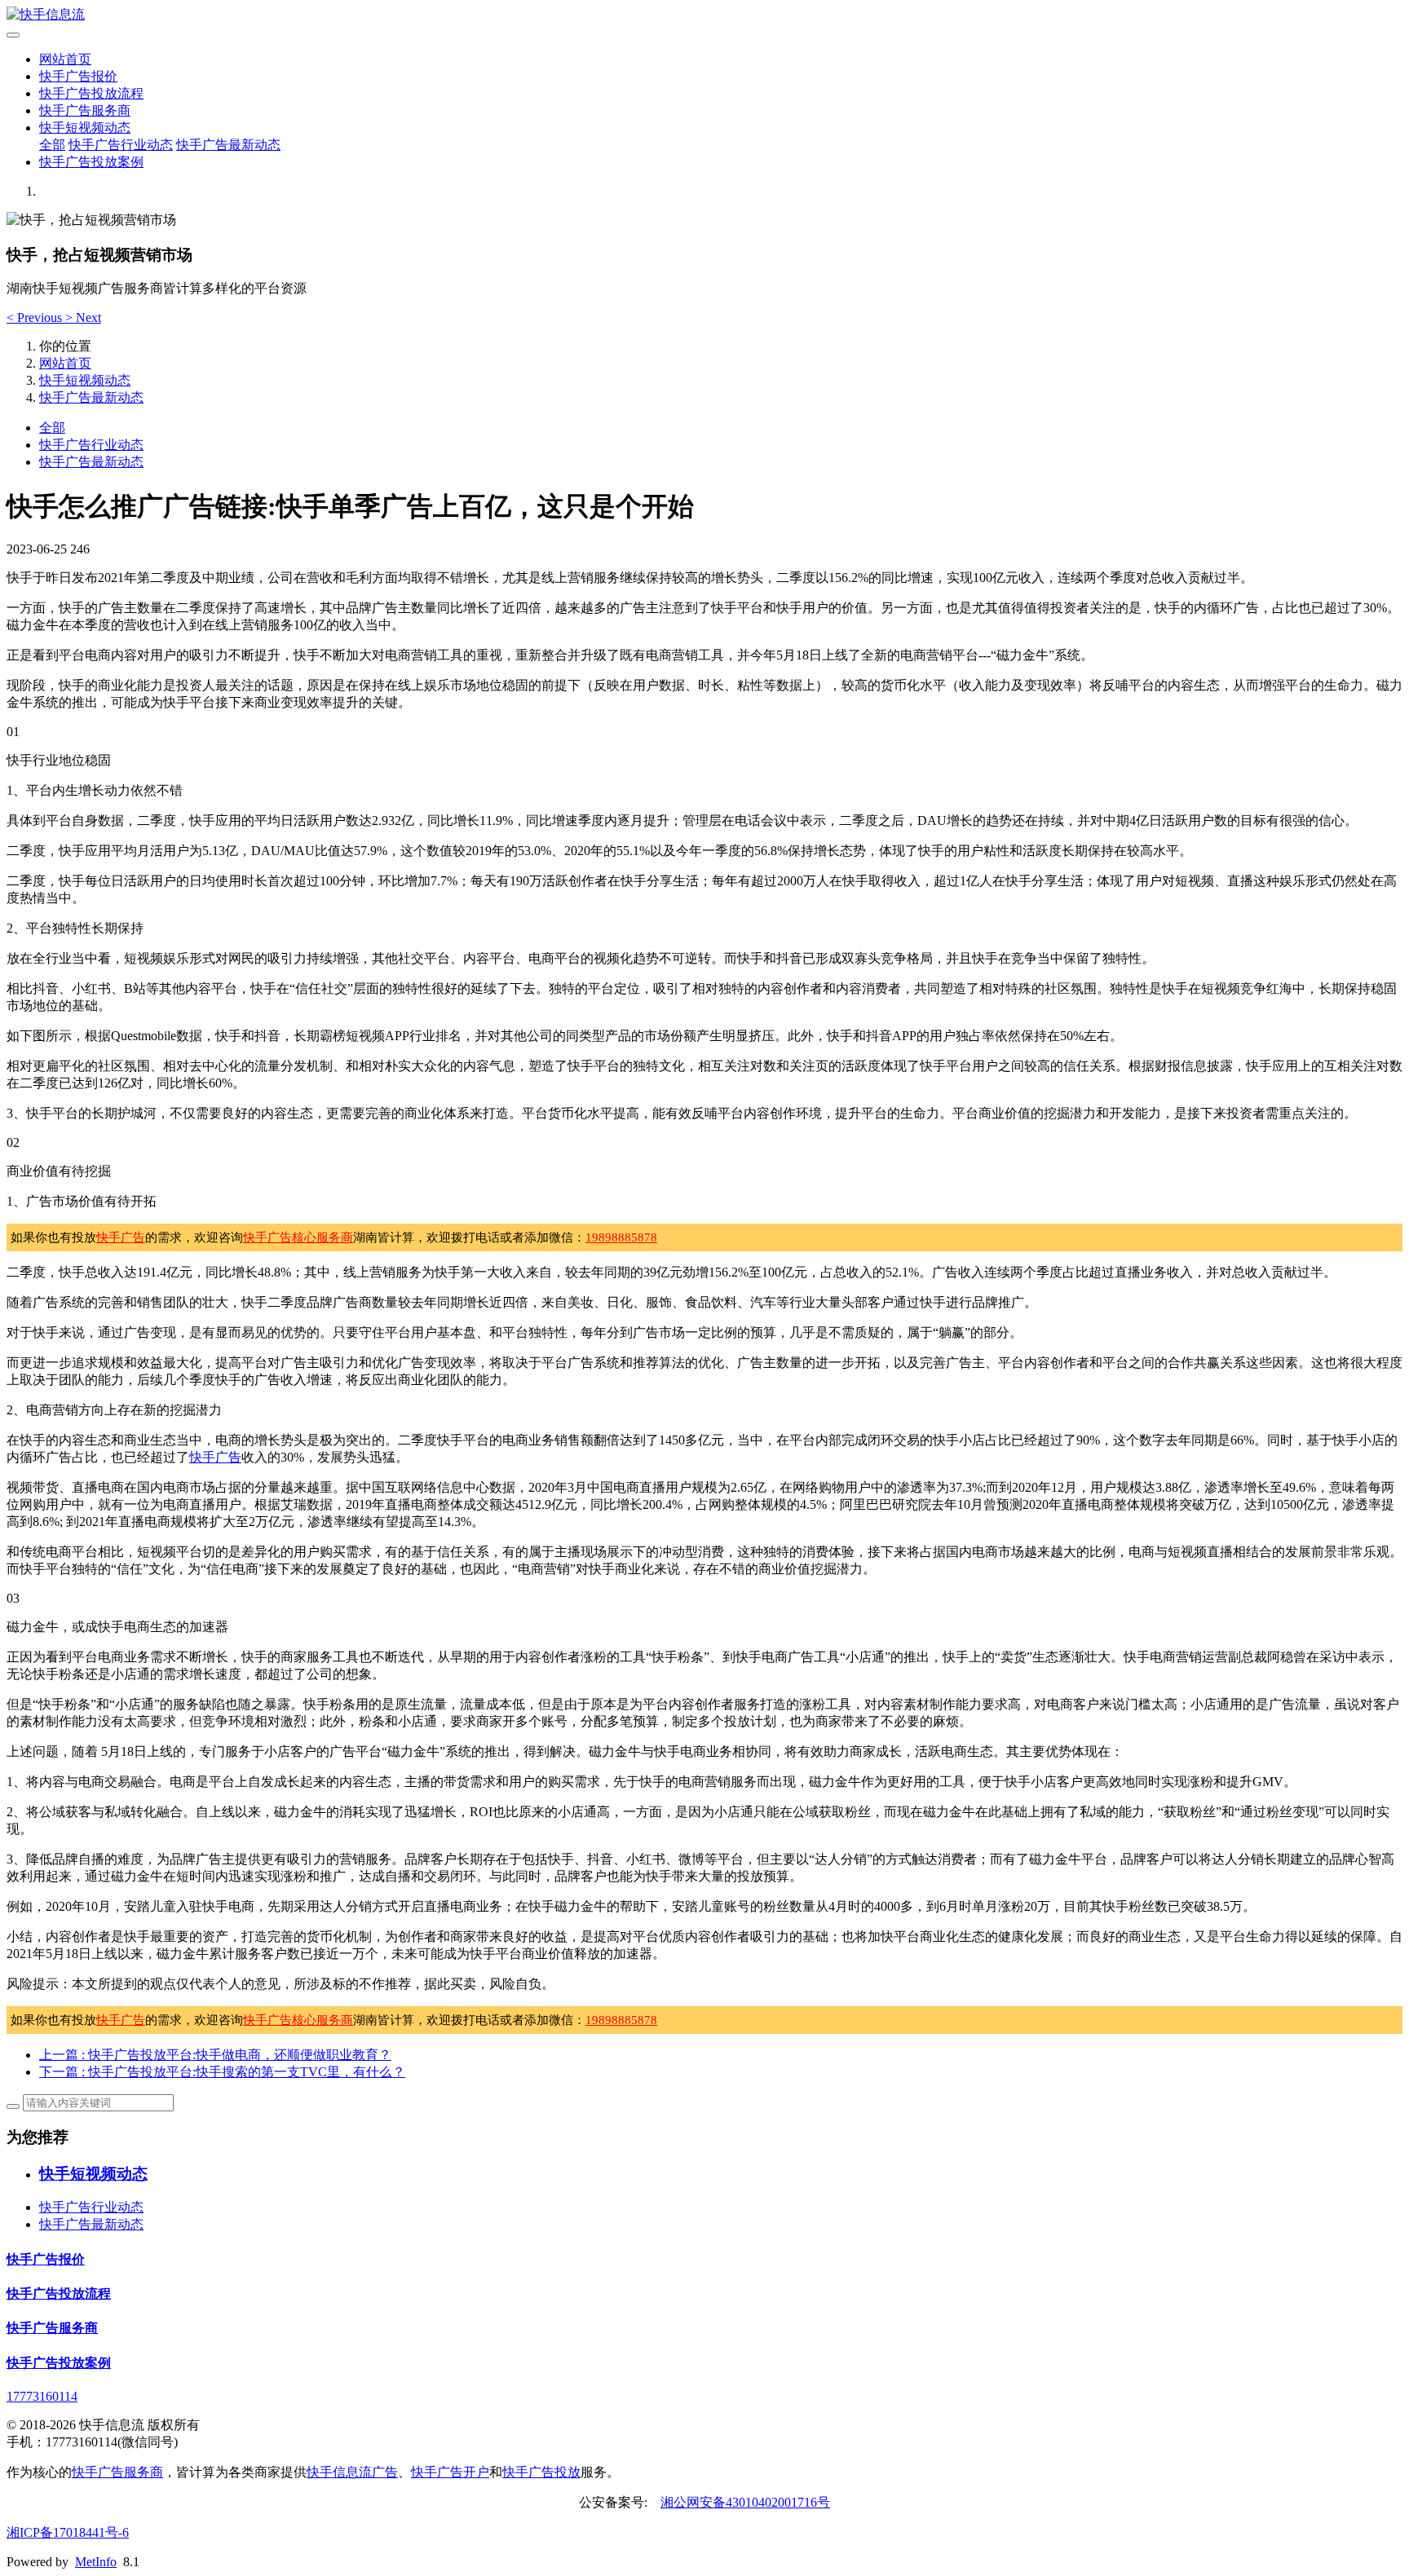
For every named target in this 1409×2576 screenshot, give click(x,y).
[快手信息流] (704, 15)
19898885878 (621, 1237)
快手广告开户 (450, 2472)
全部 (52, 145)
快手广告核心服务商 (298, 1237)
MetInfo (96, 2562)
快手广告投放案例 (91, 162)
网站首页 (65, 59)
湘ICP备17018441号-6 (68, 2532)
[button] (36, 318)
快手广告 (121, 1237)
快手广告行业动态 (121, 145)
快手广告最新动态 (228, 145)
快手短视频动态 (85, 128)
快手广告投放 (541, 2472)
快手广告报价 (78, 76)
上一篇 (215, 2055)
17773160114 (42, 2396)
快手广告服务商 (85, 110)
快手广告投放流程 (91, 93)
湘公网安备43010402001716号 (745, 2502)
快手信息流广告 (352, 2472)
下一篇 (222, 2072)
